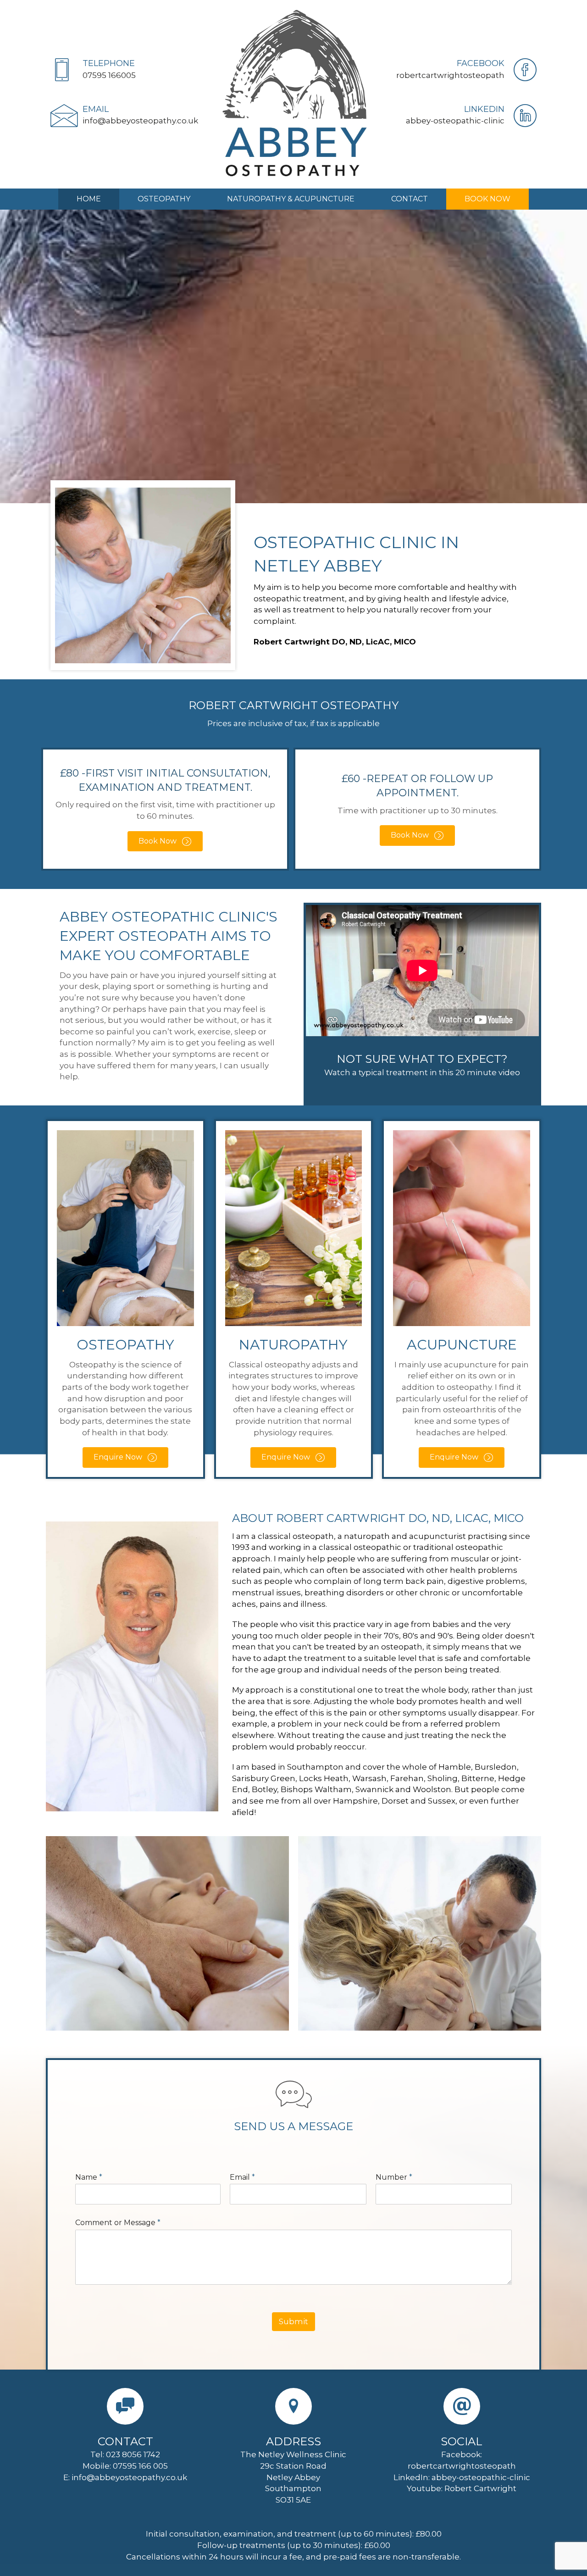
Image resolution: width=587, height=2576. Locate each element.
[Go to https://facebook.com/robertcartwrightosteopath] (462, 72)
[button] (165, 841)
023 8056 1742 (133, 2454)
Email (242, 2177)
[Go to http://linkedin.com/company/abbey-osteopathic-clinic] (462, 117)
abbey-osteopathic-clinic (481, 2477)
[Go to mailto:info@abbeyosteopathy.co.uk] (125, 117)
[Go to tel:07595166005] (125, 72)
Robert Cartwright (480, 2488)
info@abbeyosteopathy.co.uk (129, 2477)
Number (394, 2177)
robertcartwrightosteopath (462, 2466)
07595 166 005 (140, 2466)
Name (89, 2177)
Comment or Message (118, 2223)
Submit (293, 2321)
